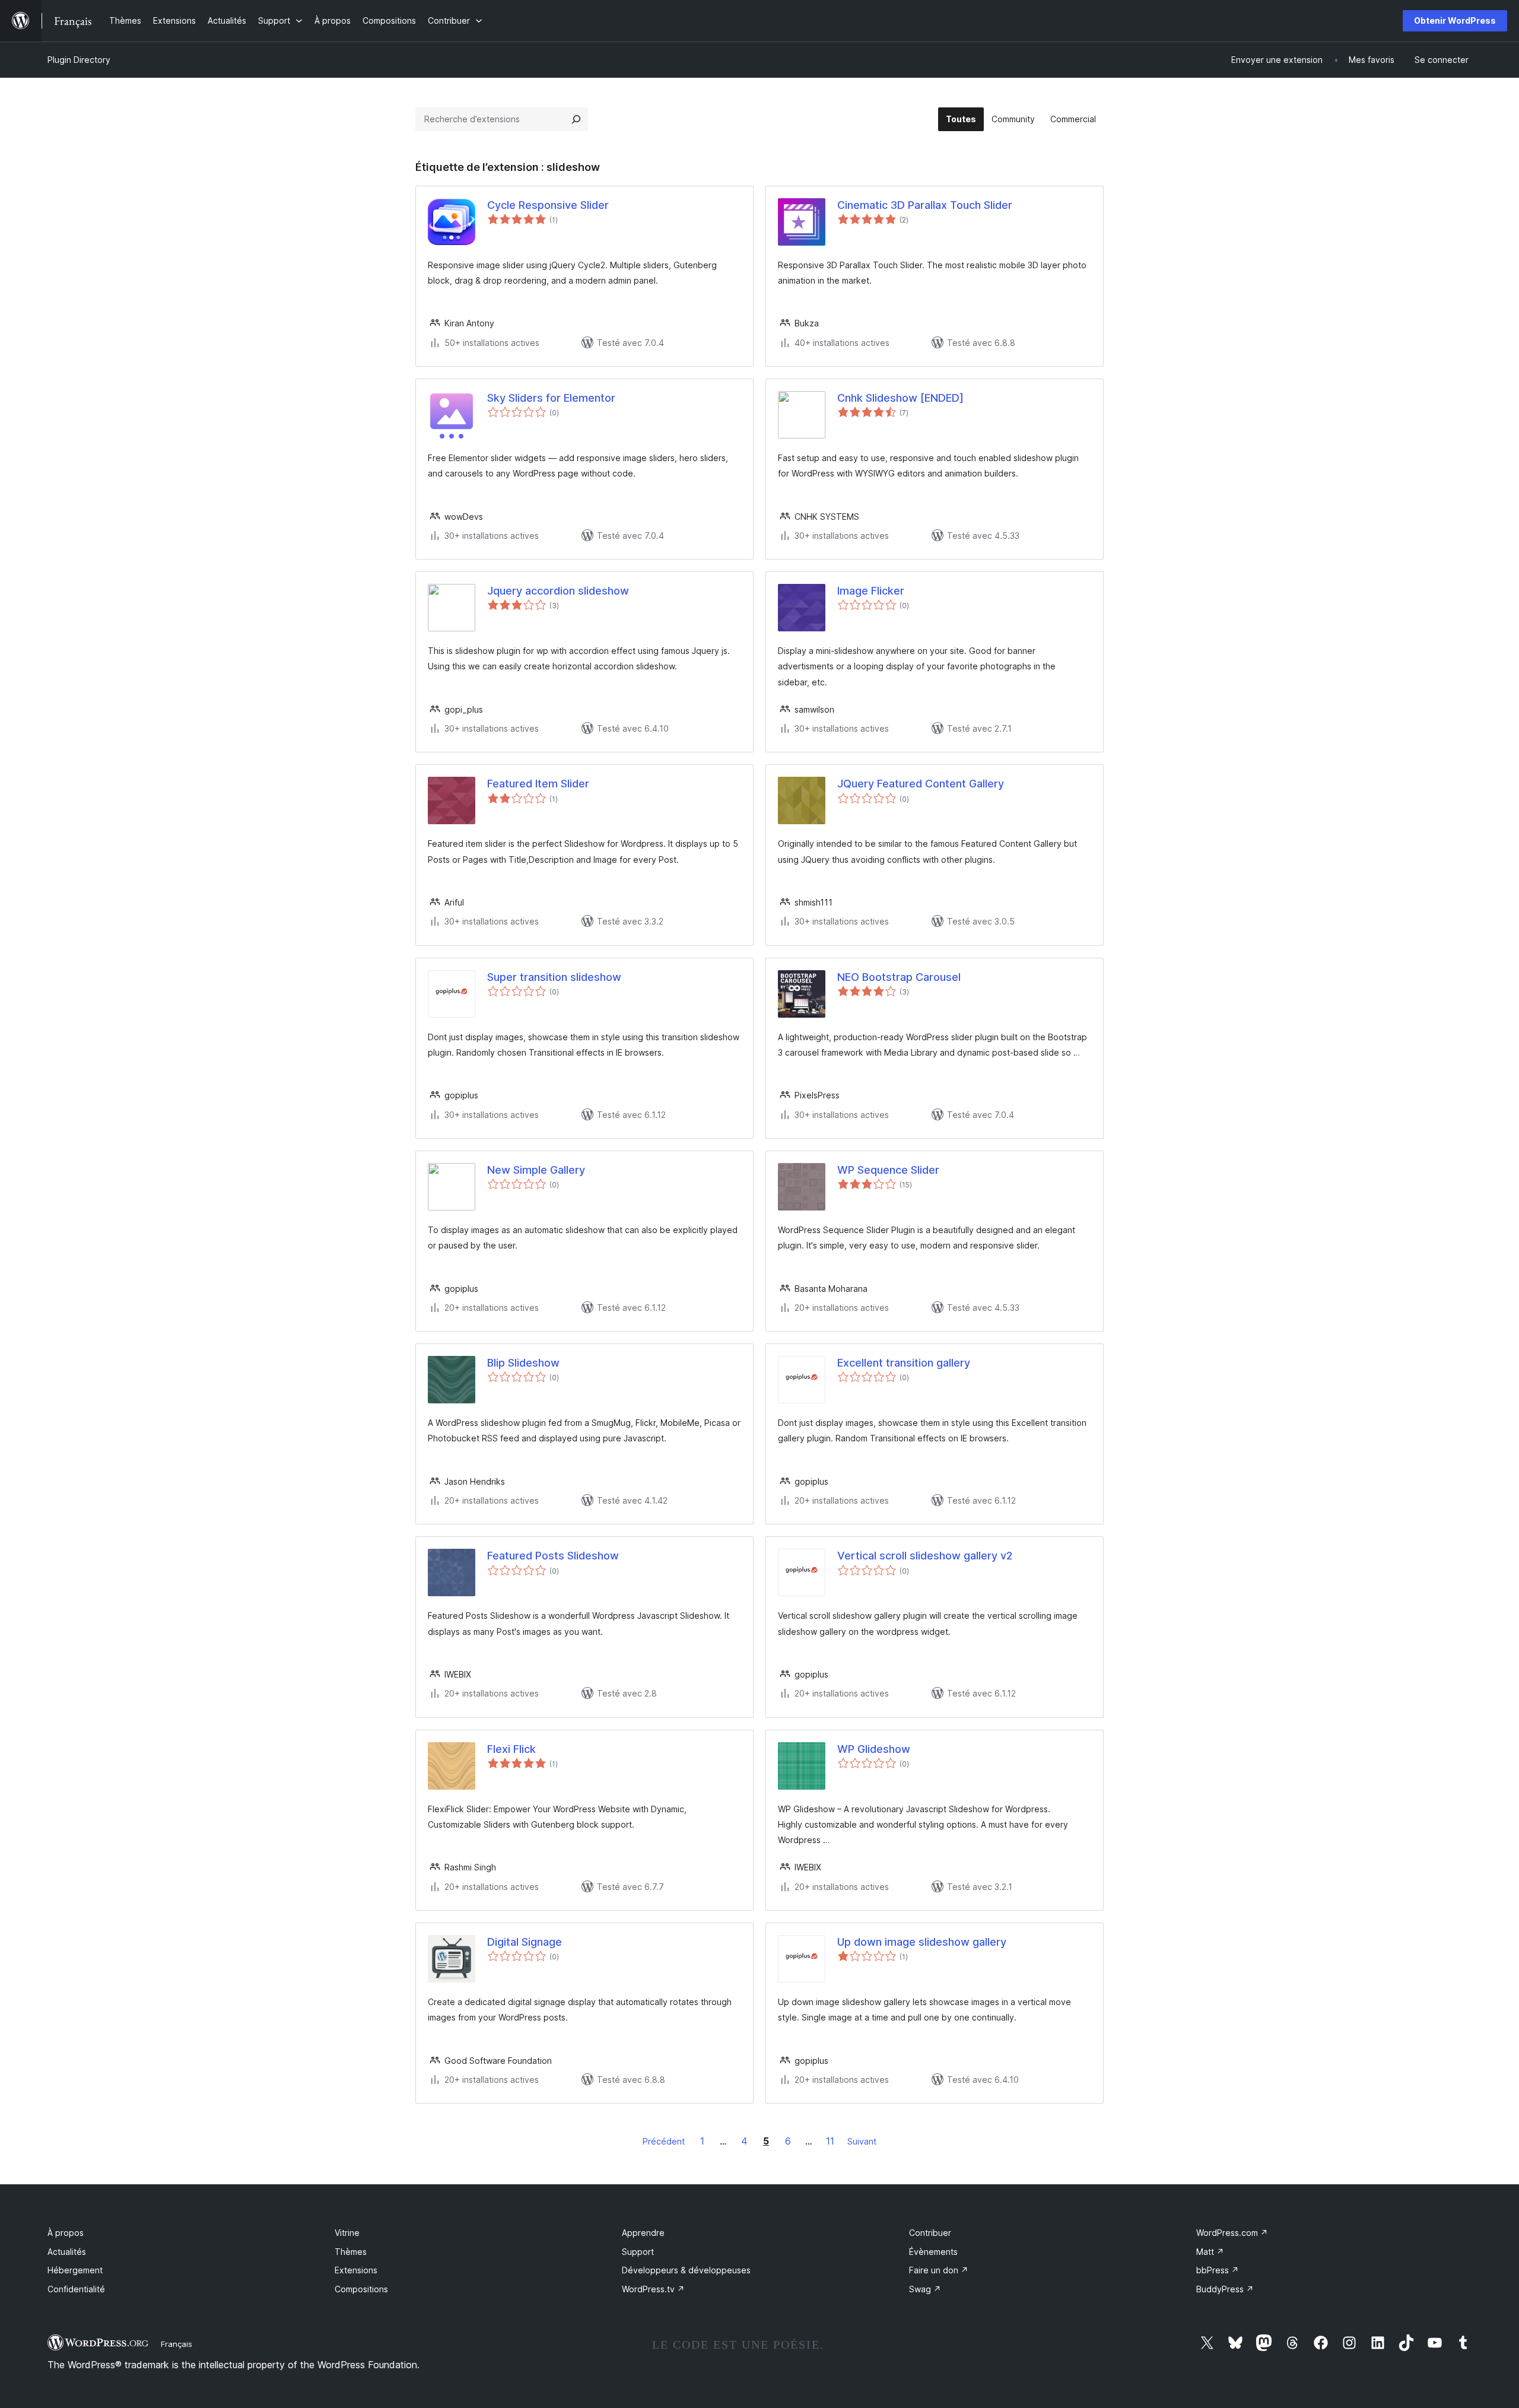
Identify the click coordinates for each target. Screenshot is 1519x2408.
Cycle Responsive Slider (548, 205)
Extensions (356, 2270)
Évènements (933, 2252)
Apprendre (643, 2233)
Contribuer (930, 2233)
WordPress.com (1232, 2233)
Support (638, 2252)
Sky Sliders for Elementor (551, 398)
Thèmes (351, 2252)
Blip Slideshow (523, 1363)
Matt (1210, 2252)
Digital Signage (525, 1942)
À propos (66, 2233)
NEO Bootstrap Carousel (899, 977)
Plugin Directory (79, 60)
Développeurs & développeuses (686, 2270)
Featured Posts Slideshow (553, 1556)
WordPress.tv (653, 2289)
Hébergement (75, 2270)
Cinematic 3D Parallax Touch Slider (925, 205)
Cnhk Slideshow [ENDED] (900, 398)
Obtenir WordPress (1455, 20)
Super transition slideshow (554, 977)
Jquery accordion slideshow (558, 591)
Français (177, 2344)
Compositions (361, 2289)
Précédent (664, 2141)
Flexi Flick (511, 1749)
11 (830, 2141)
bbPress (1218, 2270)
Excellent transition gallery (904, 1363)
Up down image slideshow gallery (922, 1942)
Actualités (67, 2252)
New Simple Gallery (536, 1170)
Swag (925, 2289)
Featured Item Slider (538, 784)
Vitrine (347, 2233)
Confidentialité (76, 2289)
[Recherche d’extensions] (576, 119)
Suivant (862, 2141)
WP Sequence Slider (888, 1170)
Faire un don (939, 2270)
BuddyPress (1225, 2289)
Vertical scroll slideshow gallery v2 (925, 1556)
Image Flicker (871, 591)
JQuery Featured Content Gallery (921, 784)
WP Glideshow (874, 1749)
